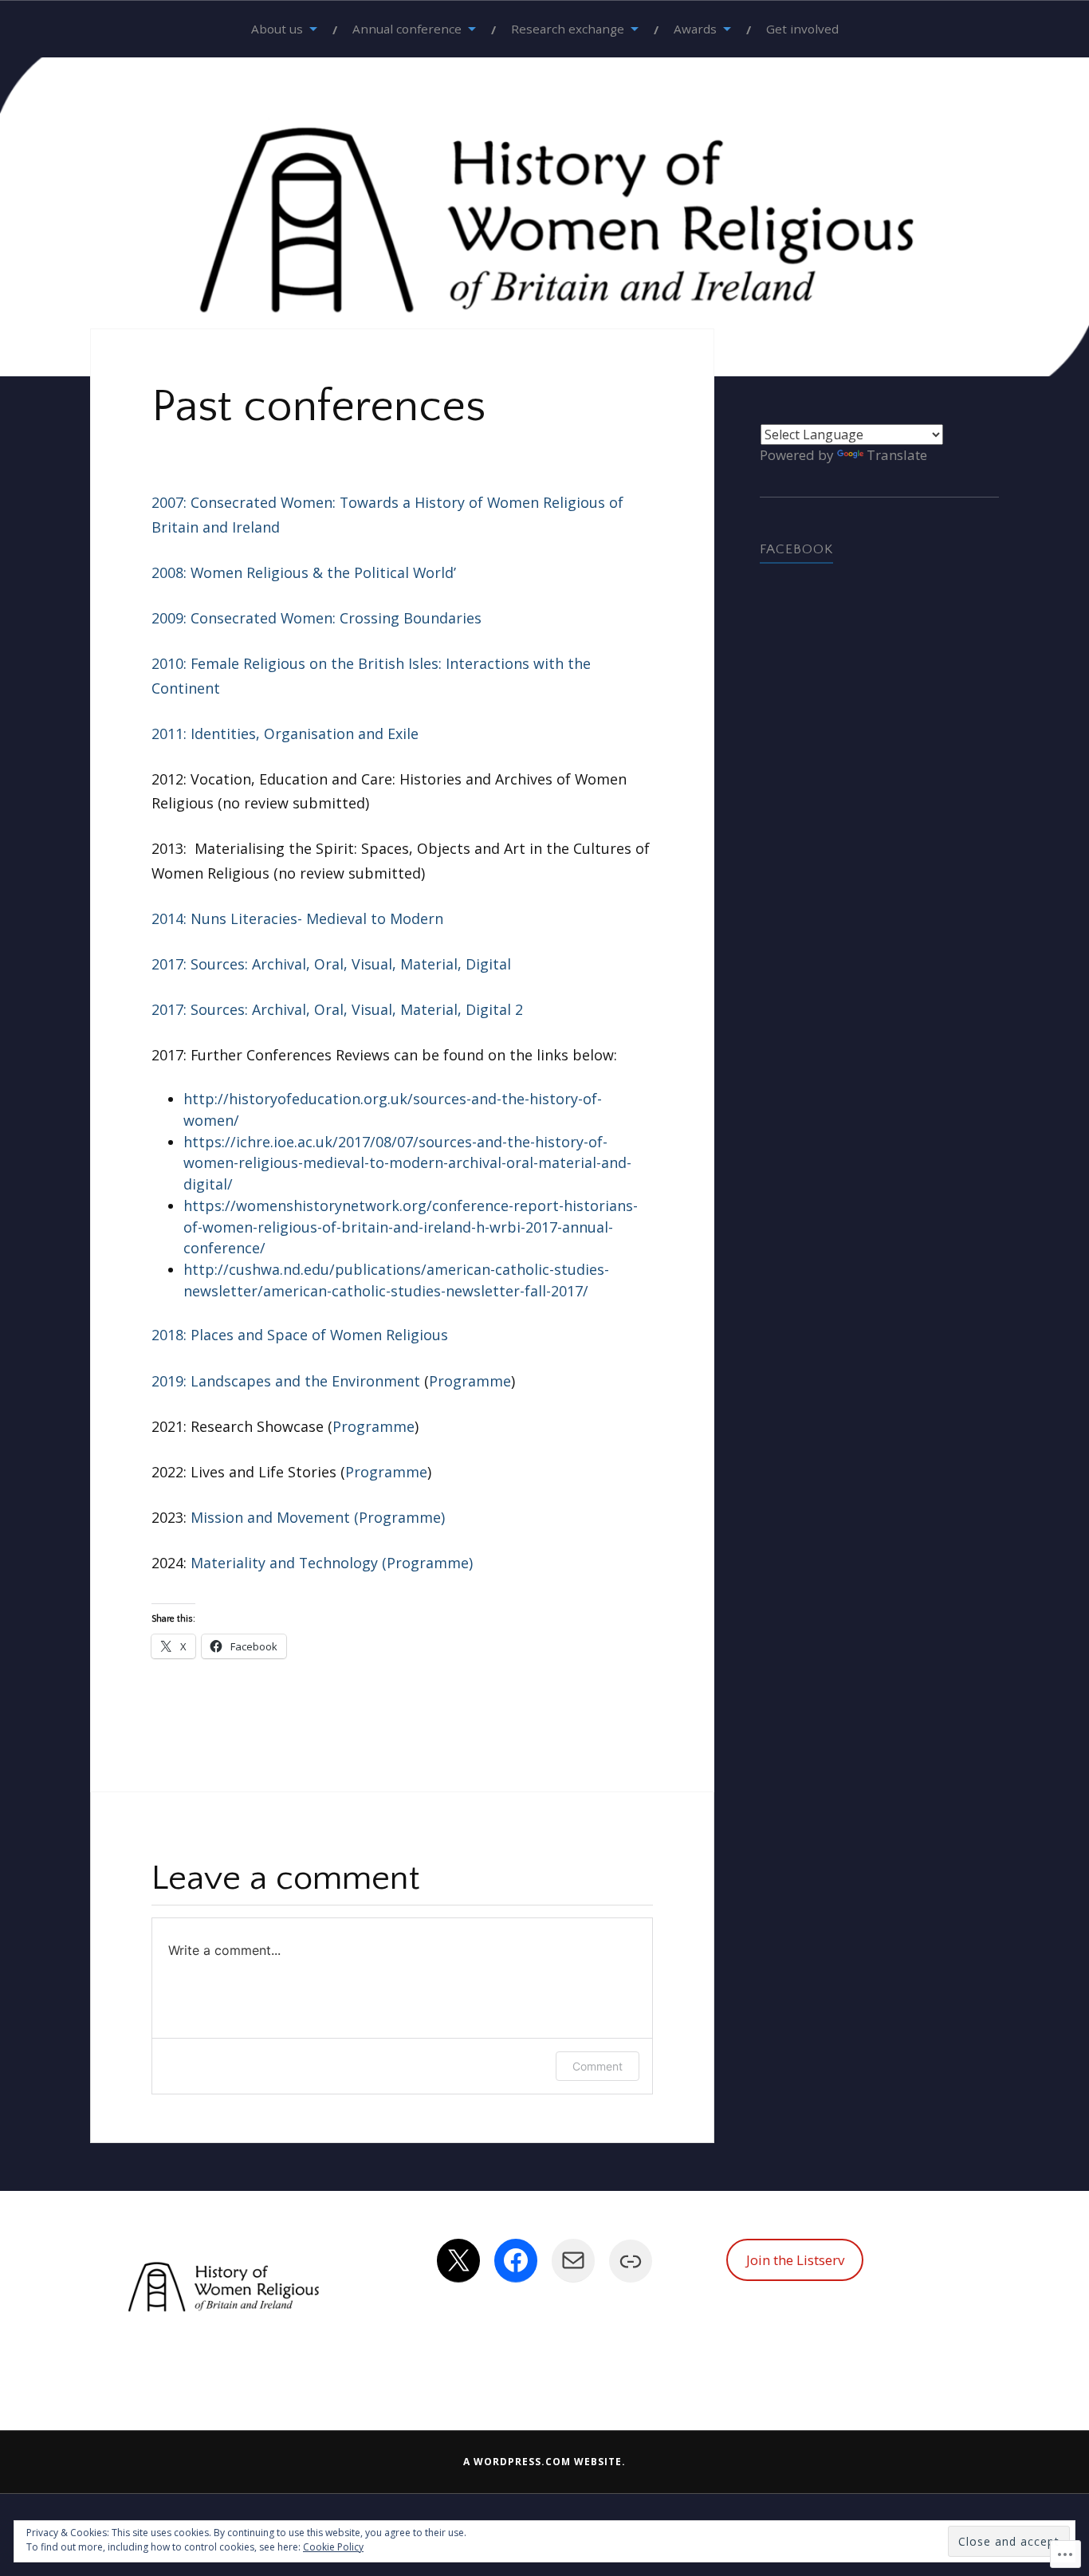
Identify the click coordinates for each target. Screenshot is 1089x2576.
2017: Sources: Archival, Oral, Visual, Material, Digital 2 (337, 1009)
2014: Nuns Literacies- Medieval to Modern (297, 918)
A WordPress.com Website (543, 2462)
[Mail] (573, 2260)
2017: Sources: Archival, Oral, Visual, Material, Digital (331, 964)
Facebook (796, 549)
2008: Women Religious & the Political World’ (304, 572)
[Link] (631, 2261)
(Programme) (399, 1517)
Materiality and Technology (284, 1563)
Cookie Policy (333, 2547)
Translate (897, 455)
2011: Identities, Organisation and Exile (285, 733)
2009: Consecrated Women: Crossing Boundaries (316, 618)
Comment (598, 2066)
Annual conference (407, 29)
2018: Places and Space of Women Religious (300, 1335)
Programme (470, 1381)
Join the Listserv (795, 2260)
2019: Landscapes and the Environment (286, 1381)
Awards (695, 29)
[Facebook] (516, 2260)
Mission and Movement (270, 1517)
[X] (458, 2260)
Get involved (802, 29)
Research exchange (568, 29)
